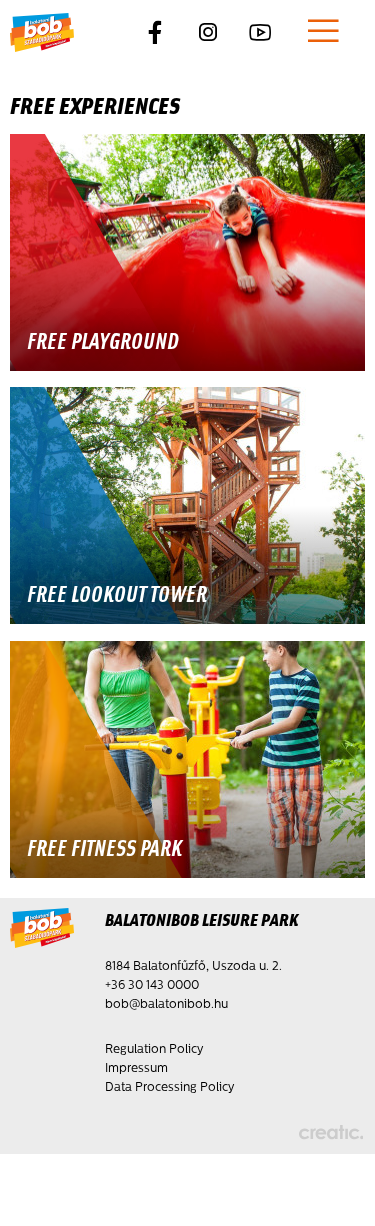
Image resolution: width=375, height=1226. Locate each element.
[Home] (42, 34)
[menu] (323, 33)
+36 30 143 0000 (152, 986)
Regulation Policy (154, 1050)
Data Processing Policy (169, 1088)
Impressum (136, 1069)
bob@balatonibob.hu (166, 1005)
